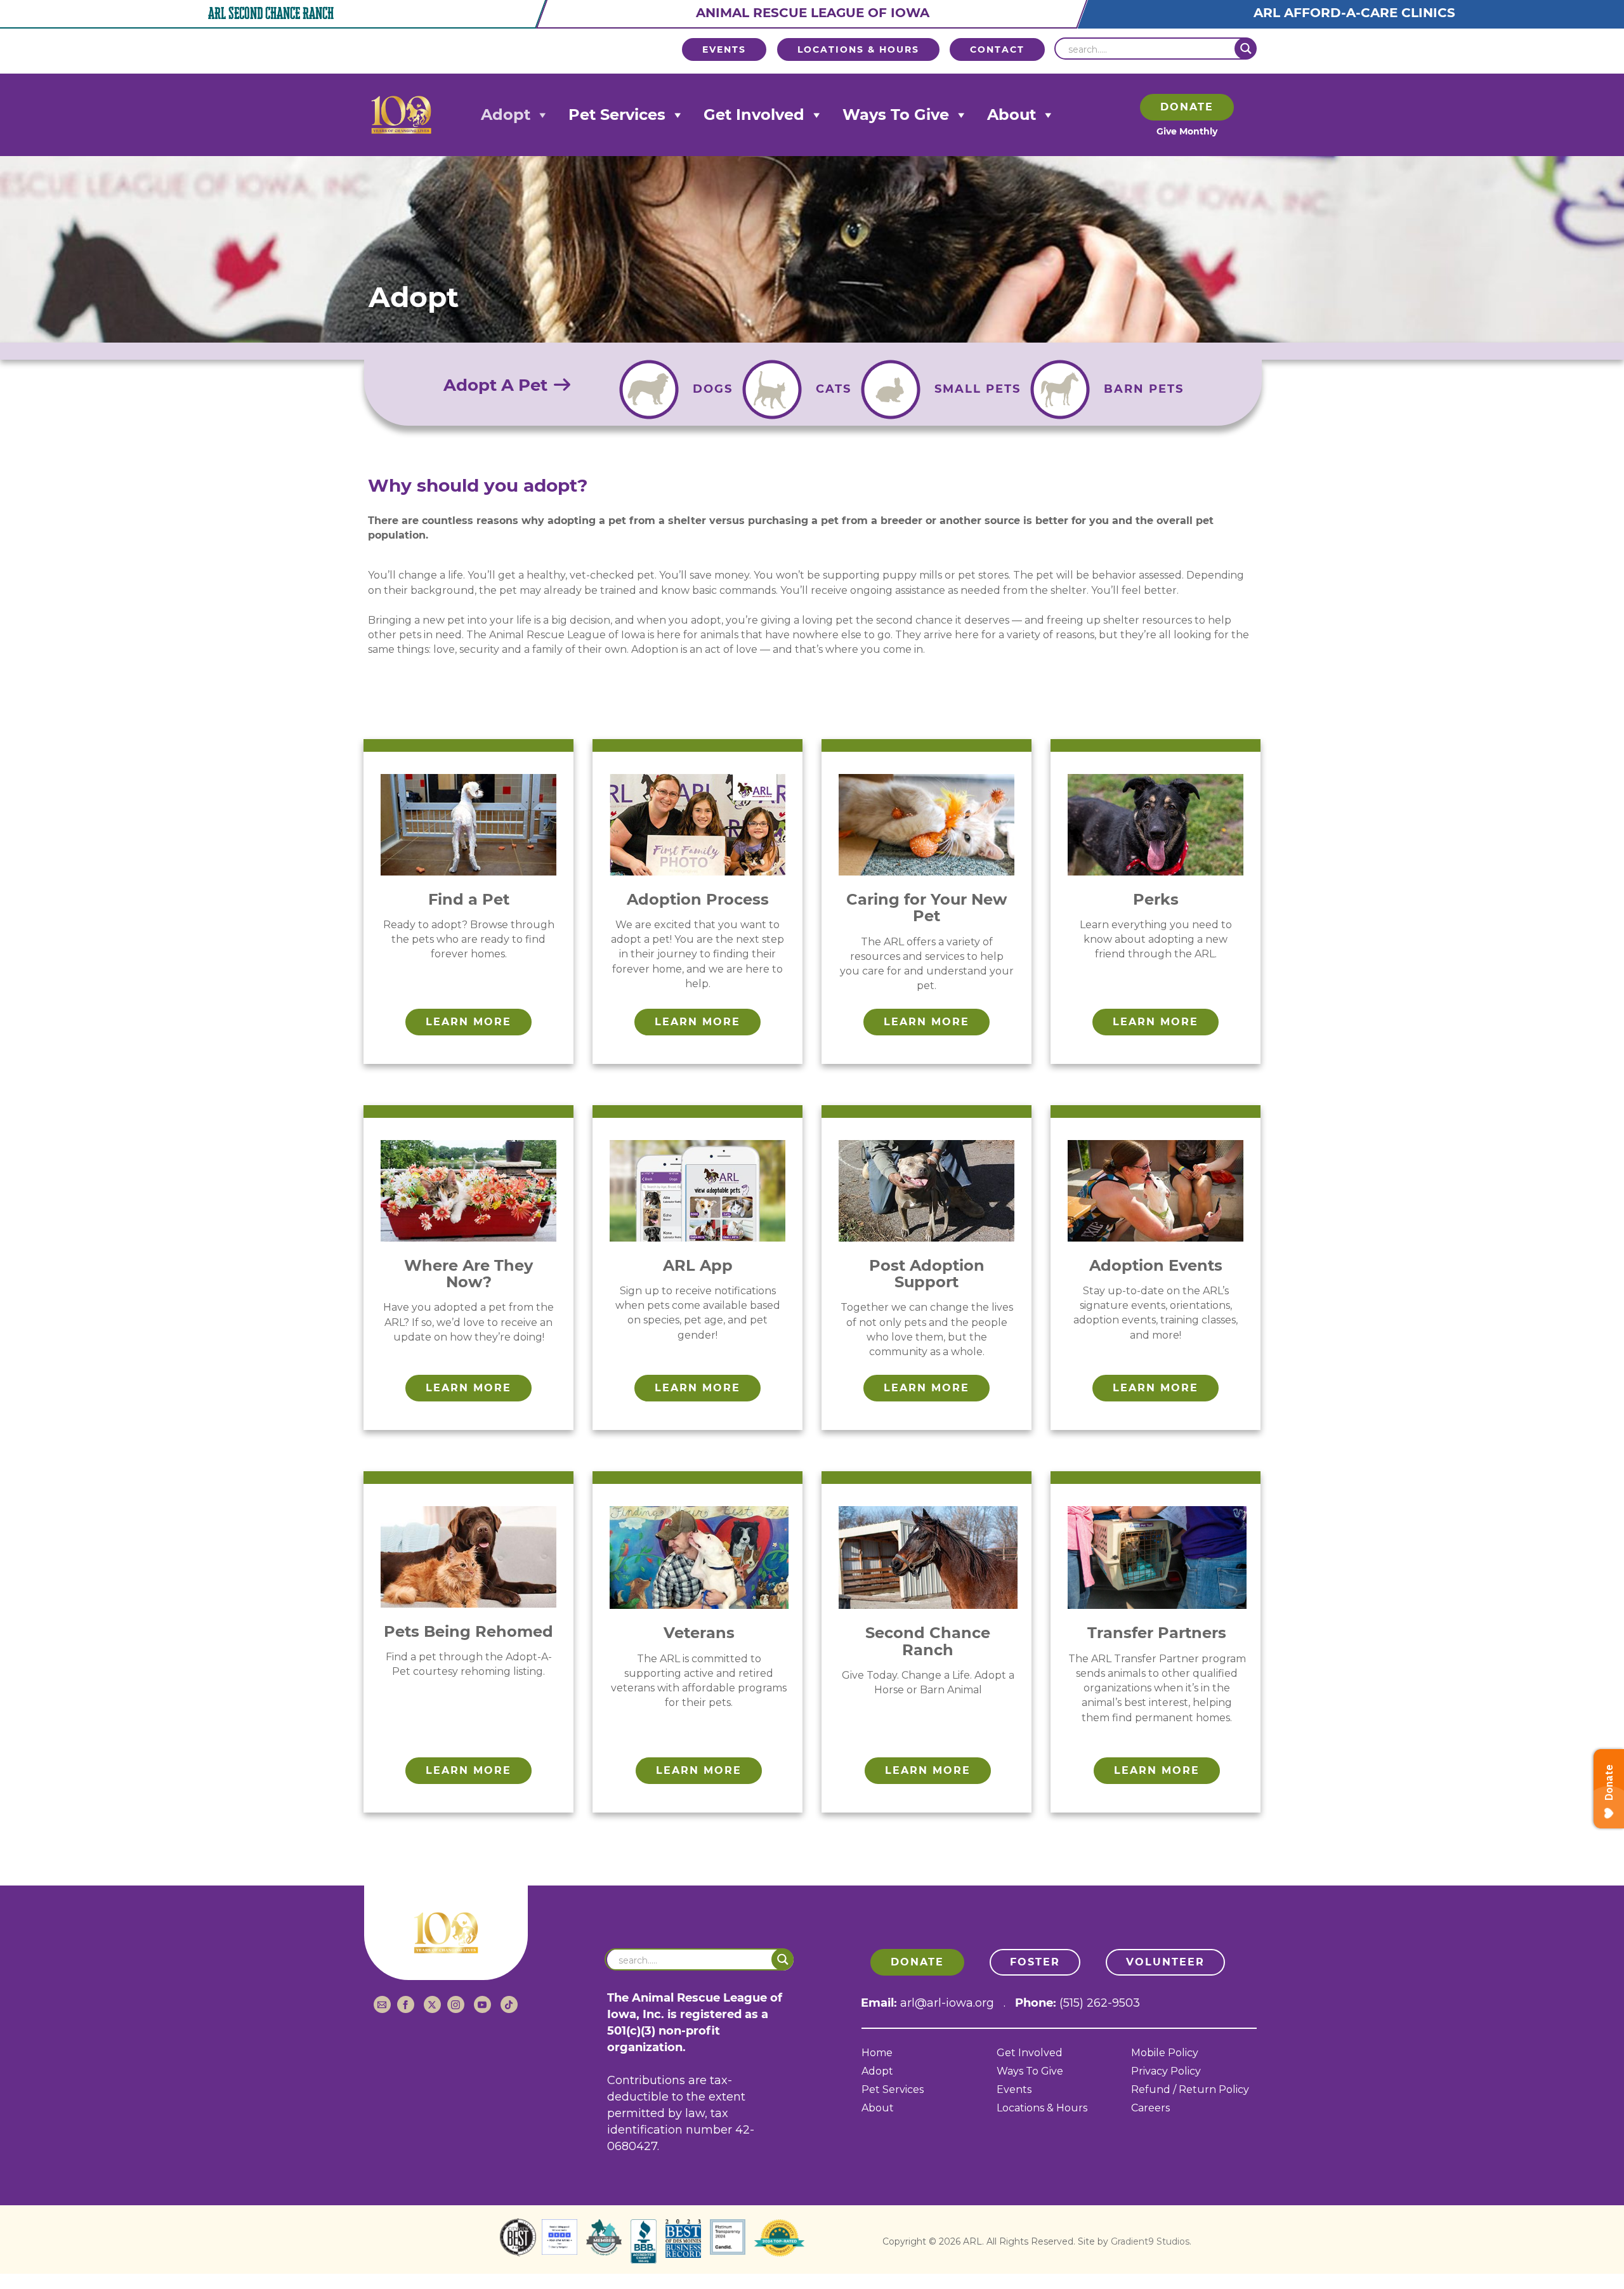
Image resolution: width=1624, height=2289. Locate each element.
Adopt (506, 115)
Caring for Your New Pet (927, 908)
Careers (1150, 2109)
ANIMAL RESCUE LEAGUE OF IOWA (813, 13)
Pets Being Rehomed (468, 1631)
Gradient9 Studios (1150, 2241)
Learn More (468, 1022)
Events (1014, 2090)
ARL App (698, 1265)
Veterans (699, 1633)
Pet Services (617, 115)
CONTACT (997, 49)
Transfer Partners (1157, 1633)
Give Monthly (1187, 131)
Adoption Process (698, 899)
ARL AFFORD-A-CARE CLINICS (1354, 13)
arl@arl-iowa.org (947, 2003)
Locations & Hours (1042, 2109)
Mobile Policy (1165, 2053)
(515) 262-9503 (1100, 2003)
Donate (1187, 107)
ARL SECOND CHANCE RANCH (271, 13)
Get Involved (754, 115)
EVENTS (724, 49)
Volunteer (1165, 1962)
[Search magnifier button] (1246, 49)
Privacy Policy (1166, 2072)
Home (877, 2053)
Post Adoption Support (927, 1274)
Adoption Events (1156, 1265)
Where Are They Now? (468, 1274)
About (1012, 115)
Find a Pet (469, 899)
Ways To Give (896, 115)
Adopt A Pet (498, 385)
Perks (1156, 899)
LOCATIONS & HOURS (858, 49)
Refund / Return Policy (1190, 2090)
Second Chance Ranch (928, 1641)
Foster (1035, 1962)
